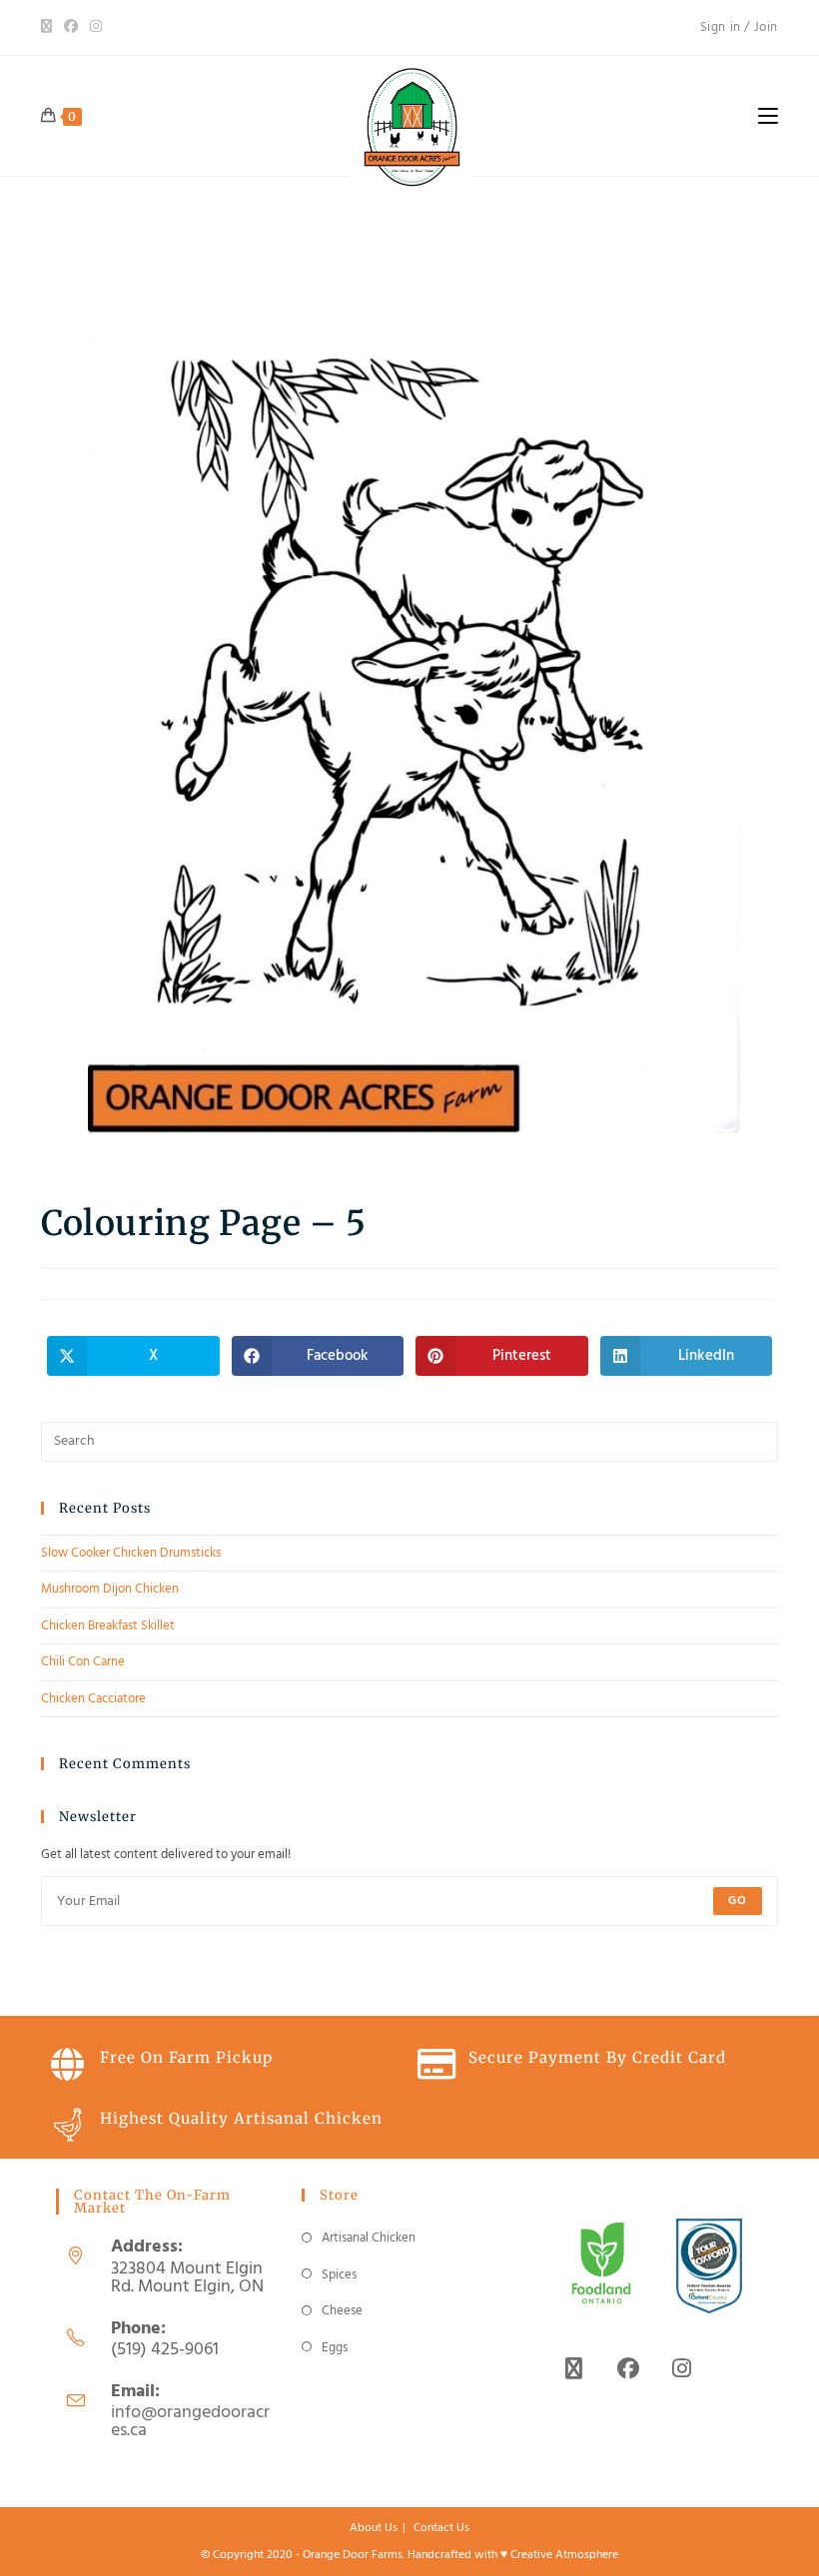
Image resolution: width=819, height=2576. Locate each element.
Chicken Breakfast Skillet (108, 1626)
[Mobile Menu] (768, 116)
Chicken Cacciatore (93, 1699)
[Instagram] (96, 28)
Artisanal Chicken (369, 2238)
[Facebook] (71, 28)
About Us (374, 2528)
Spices (339, 2275)
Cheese (342, 2311)
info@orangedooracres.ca (190, 2422)
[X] (49, 28)
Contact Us (441, 2528)
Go (738, 1901)
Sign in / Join (739, 27)
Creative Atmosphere (564, 2555)
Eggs (335, 2348)
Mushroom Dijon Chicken (110, 1589)
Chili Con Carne (83, 1662)
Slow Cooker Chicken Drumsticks (131, 1553)
